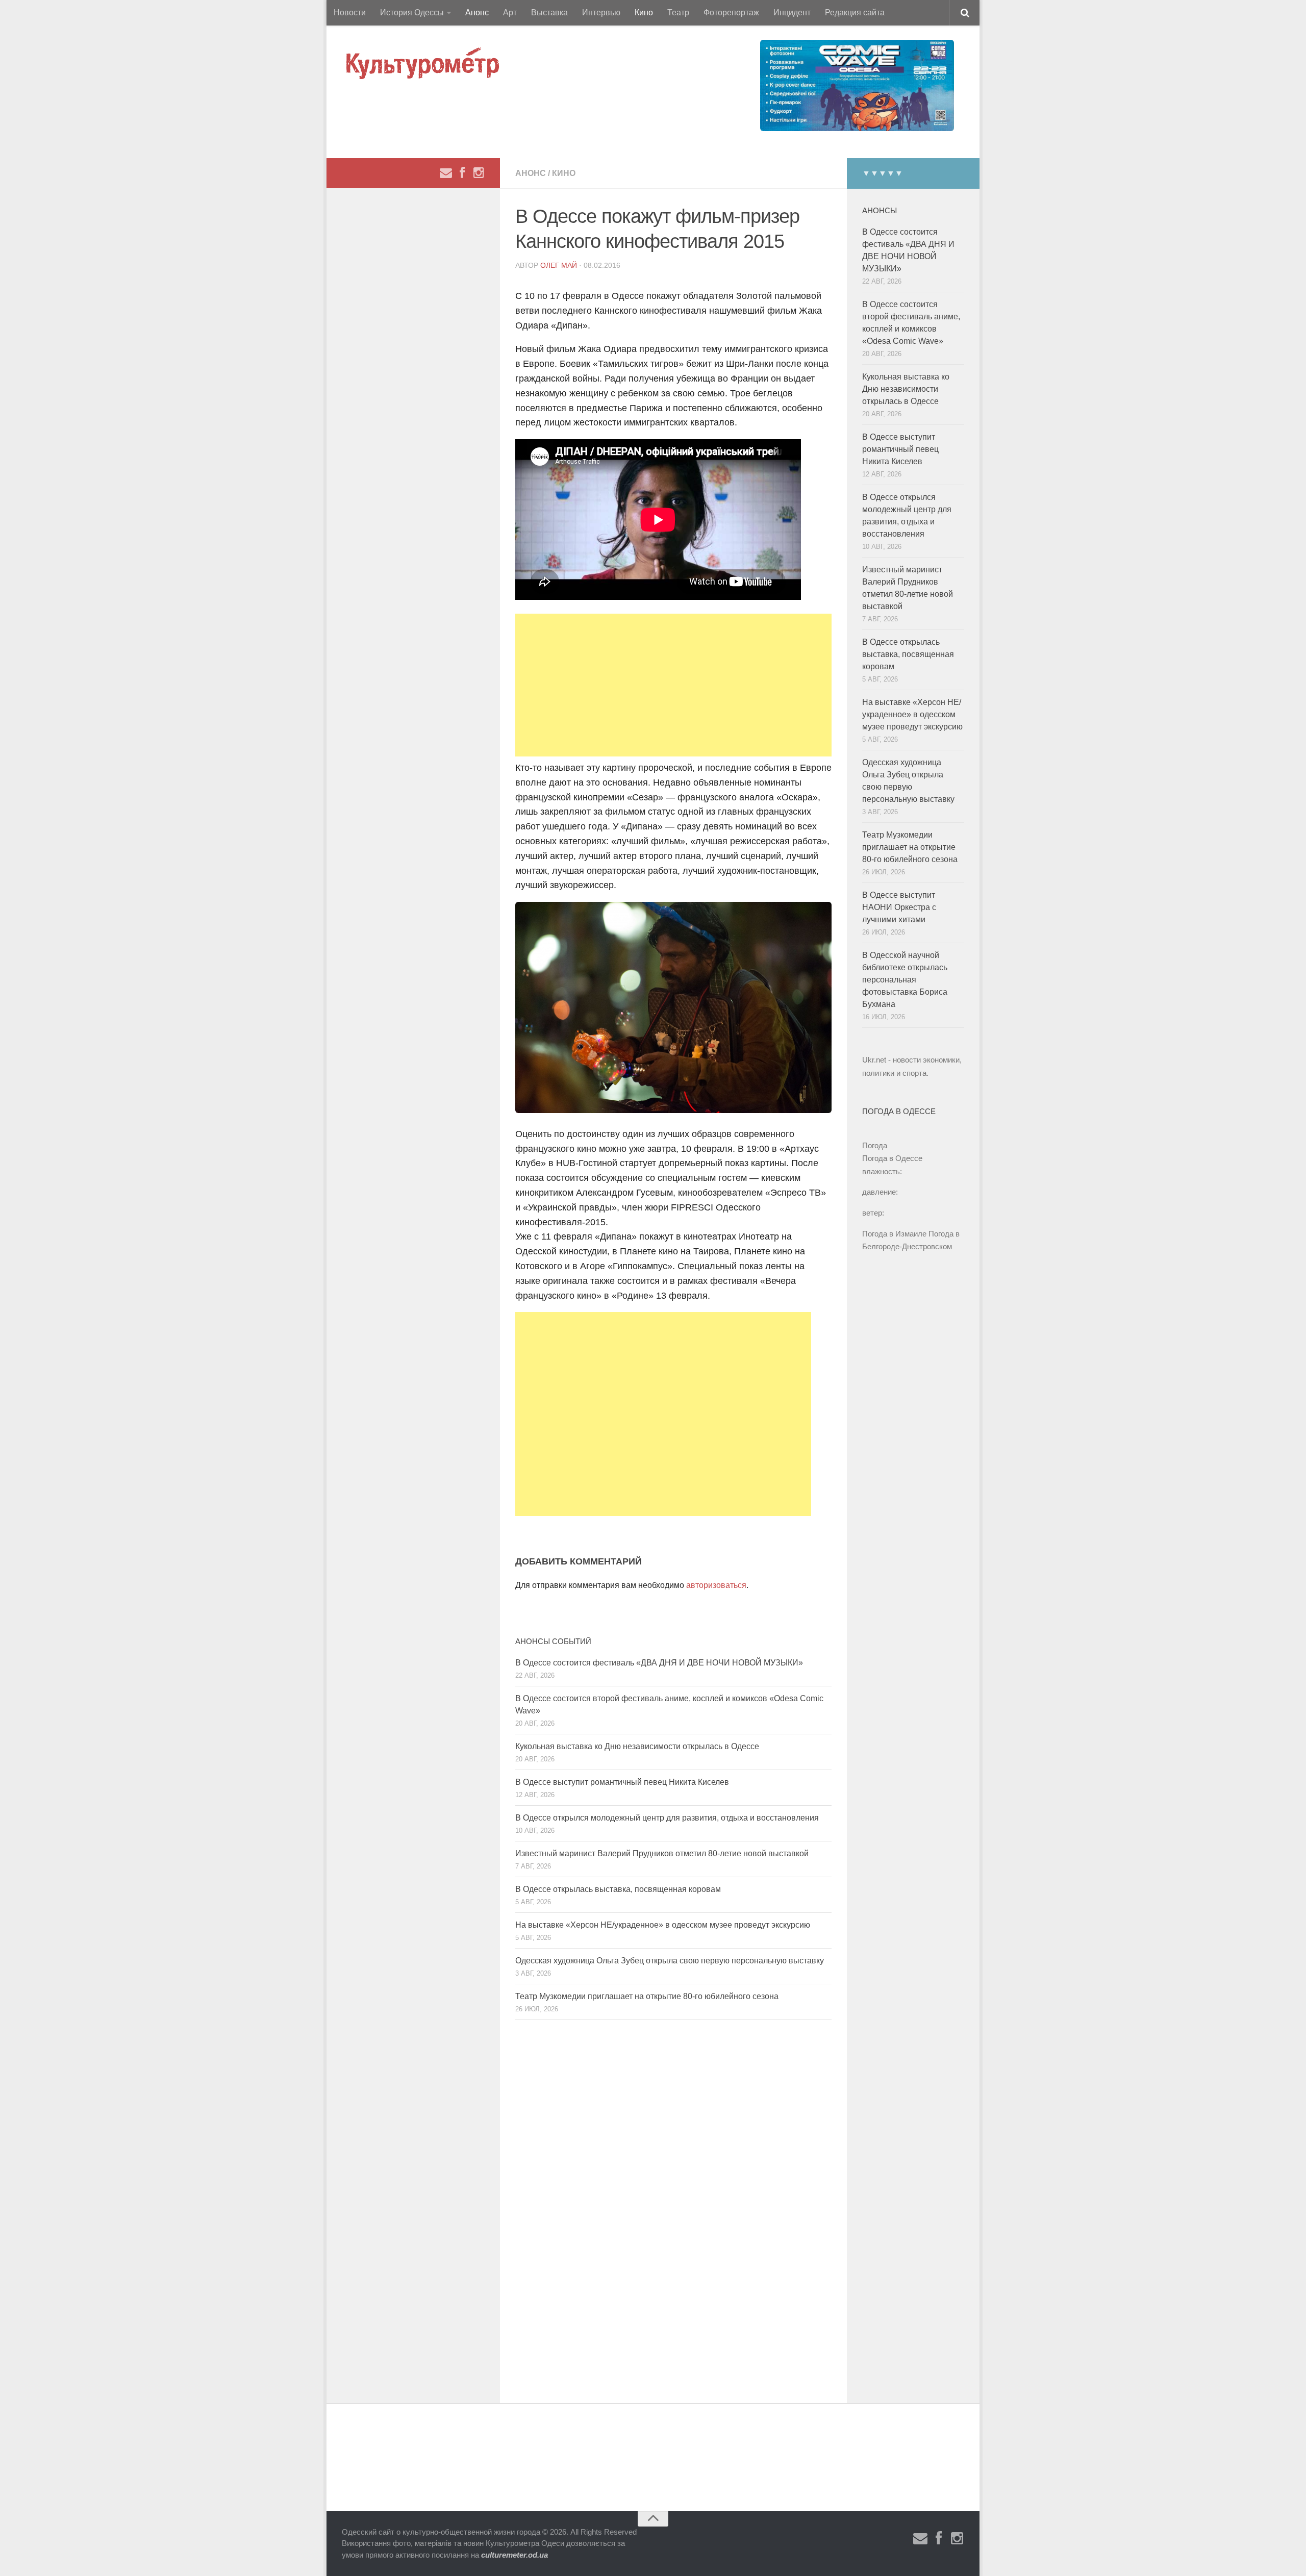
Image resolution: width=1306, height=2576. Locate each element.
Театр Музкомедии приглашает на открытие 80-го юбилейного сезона (647, 1996)
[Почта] (446, 173)
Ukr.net (874, 1060)
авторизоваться (716, 1585)
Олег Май (559, 265)
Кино (644, 12)
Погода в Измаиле (894, 1234)
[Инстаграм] (479, 173)
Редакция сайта (855, 12)
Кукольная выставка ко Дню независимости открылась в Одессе (637, 1746)
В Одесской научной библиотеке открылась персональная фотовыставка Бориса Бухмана (905, 980)
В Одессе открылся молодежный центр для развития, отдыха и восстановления (667, 1818)
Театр (678, 12)
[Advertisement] (673, 685)
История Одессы (412, 12)
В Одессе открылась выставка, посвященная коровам (618, 1889)
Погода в (892, 1158)
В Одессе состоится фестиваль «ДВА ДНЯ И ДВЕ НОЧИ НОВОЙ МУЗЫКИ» (659, 1663)
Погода (875, 1145)
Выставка (549, 12)
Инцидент (792, 12)
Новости (350, 12)
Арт (510, 12)
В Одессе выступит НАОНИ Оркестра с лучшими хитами (899, 907)
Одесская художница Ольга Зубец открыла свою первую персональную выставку (670, 1961)
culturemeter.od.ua (514, 2555)
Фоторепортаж (731, 12)
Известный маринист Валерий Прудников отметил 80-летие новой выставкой (662, 1853)
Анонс (477, 12)
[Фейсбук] (462, 173)
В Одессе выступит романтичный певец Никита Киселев (622, 1782)
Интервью (601, 12)
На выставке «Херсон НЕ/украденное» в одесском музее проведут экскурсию (663, 1925)
